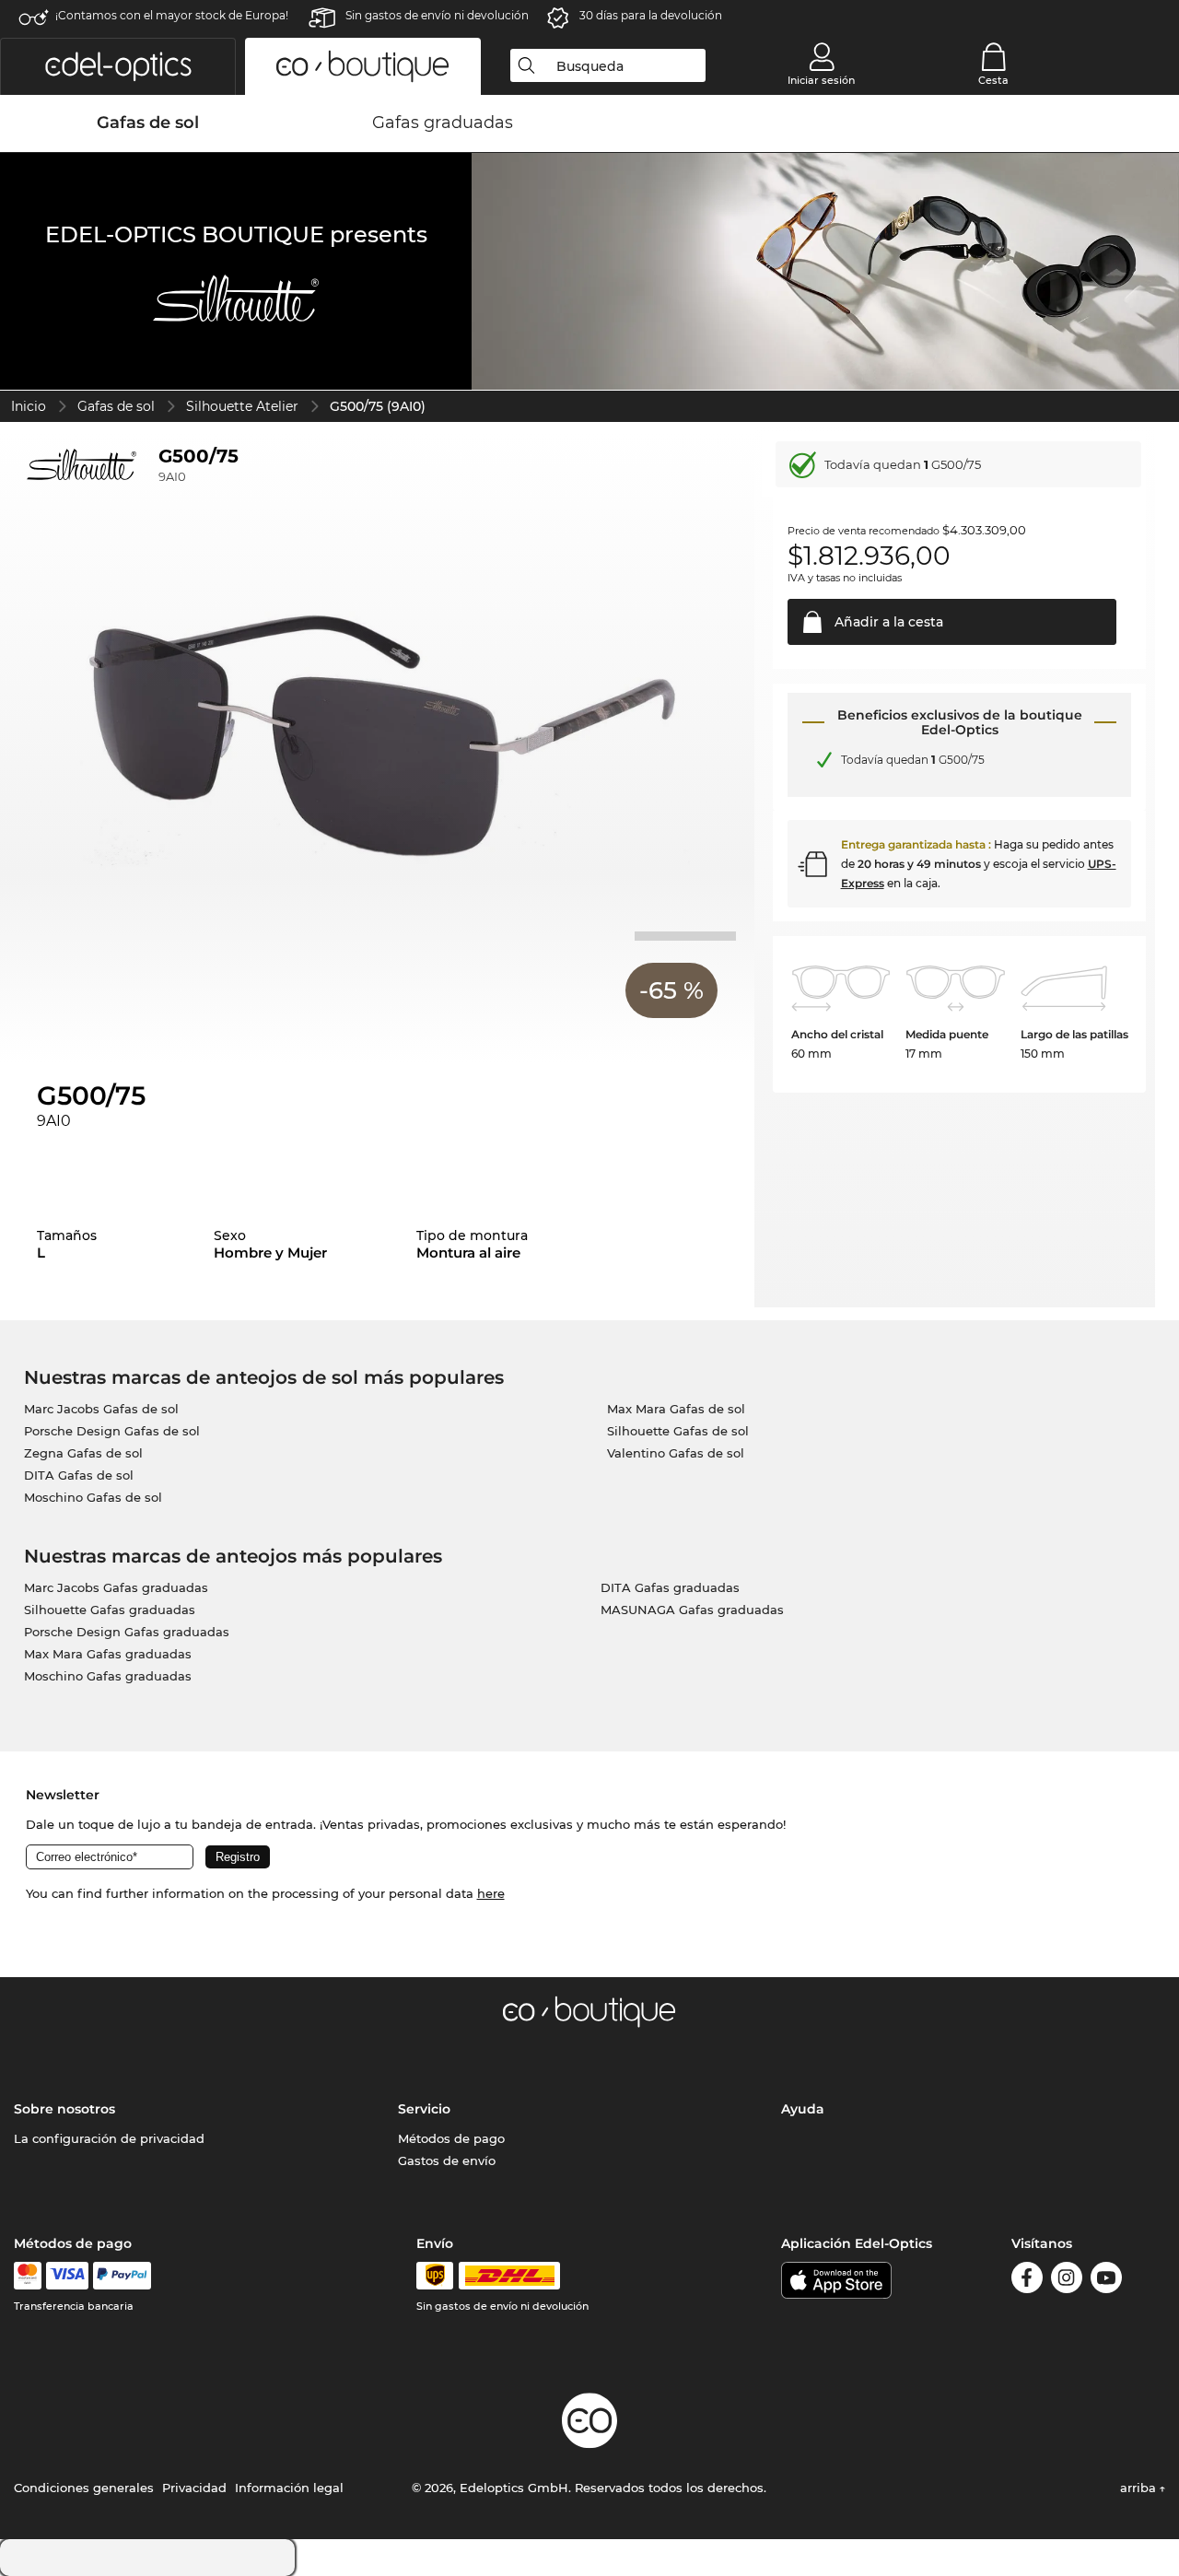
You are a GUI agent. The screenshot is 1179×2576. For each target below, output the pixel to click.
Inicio (29, 406)
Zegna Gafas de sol (83, 1453)
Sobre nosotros (64, 2109)
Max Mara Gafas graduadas (108, 1654)
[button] (118, 66)
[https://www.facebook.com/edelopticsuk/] (1027, 2281)
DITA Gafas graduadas (670, 1587)
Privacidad (194, 2488)
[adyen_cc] (28, 2276)
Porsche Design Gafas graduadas (127, 1632)
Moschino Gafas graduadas (108, 1676)
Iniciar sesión (821, 80)
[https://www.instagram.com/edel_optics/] (1067, 2281)
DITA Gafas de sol (79, 1475)
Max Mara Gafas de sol (676, 1409)
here (491, 1893)
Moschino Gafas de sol (93, 1497)
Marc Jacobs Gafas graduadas (116, 1587)
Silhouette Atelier (242, 406)
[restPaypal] (122, 2276)
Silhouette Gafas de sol (678, 1431)
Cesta (993, 80)
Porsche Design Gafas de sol (112, 1431)
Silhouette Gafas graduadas (110, 1610)
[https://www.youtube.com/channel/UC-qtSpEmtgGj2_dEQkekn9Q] (1106, 2281)
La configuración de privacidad (109, 2138)
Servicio (424, 2109)
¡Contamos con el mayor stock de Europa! (172, 15)
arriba (1140, 2488)
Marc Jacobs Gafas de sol (101, 1409)
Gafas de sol (116, 406)
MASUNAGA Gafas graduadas (692, 1610)
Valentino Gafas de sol (676, 1453)
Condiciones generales (84, 2488)
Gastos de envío (447, 2160)
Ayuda (803, 2109)
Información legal (289, 2488)
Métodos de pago (451, 2138)
